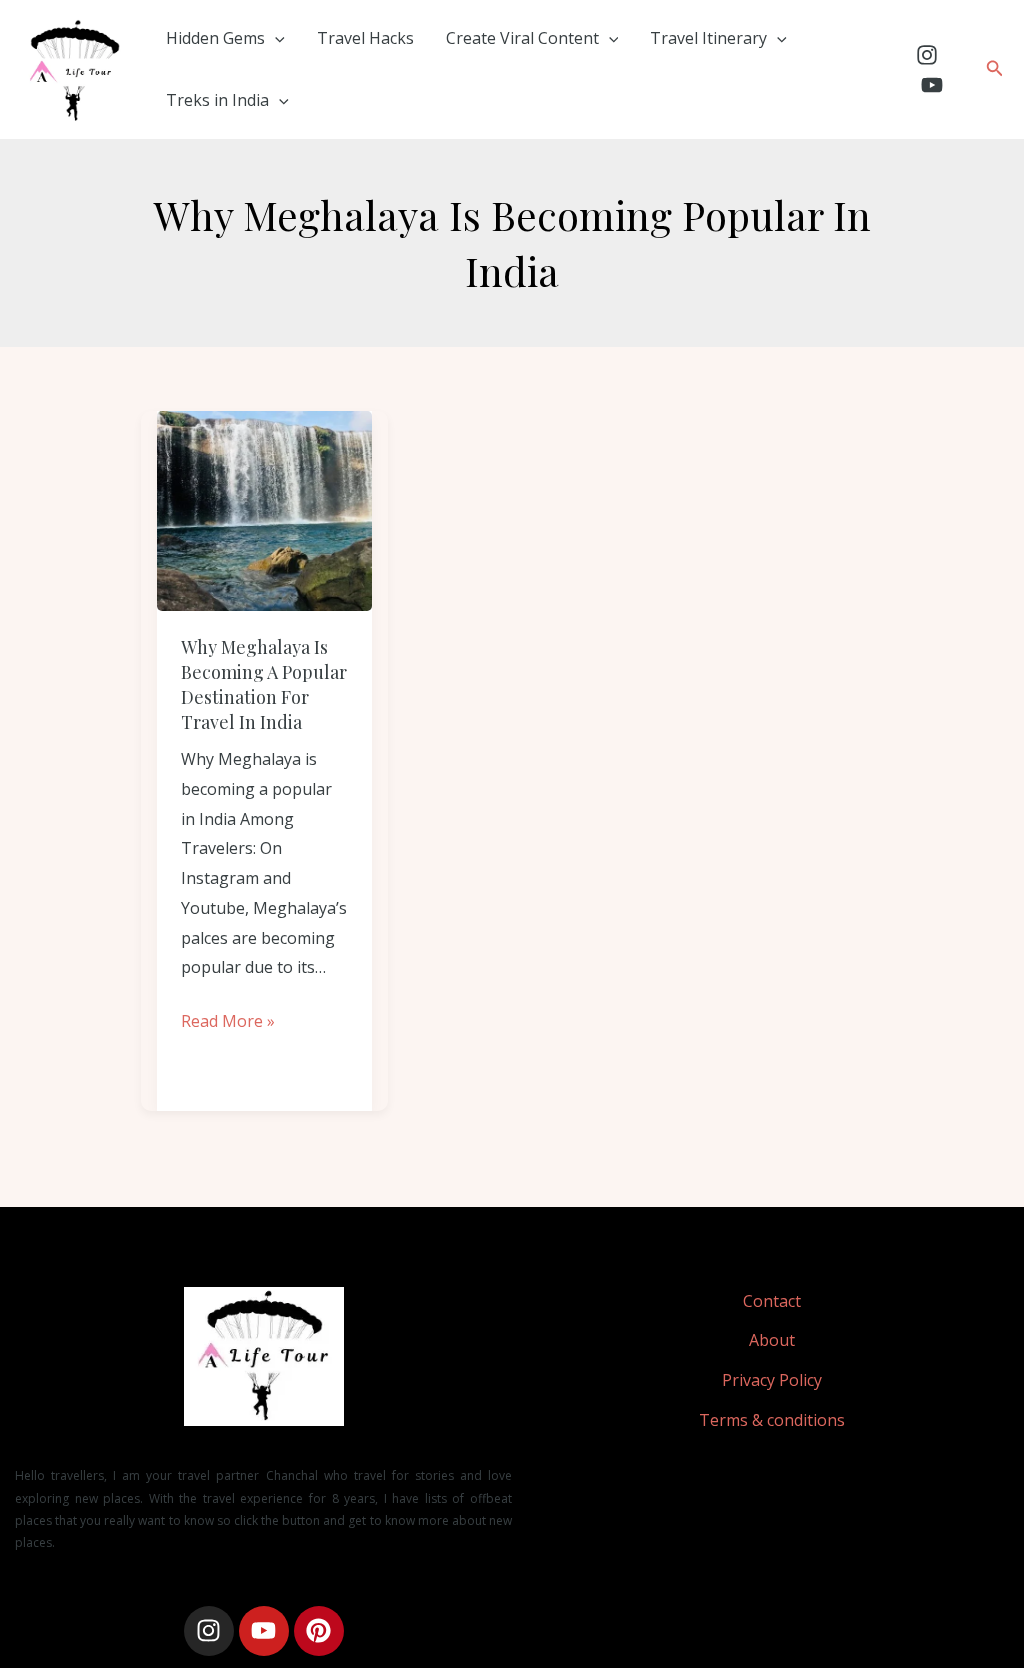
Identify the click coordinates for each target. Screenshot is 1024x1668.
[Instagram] (927, 55)
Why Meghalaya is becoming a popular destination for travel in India (264, 685)
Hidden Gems (215, 38)
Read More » (228, 1019)
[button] (275, 38)
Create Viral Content (522, 38)
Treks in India (217, 100)
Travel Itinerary (708, 38)
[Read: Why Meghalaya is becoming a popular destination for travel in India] (264, 511)
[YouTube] (932, 85)
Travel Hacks (365, 38)
